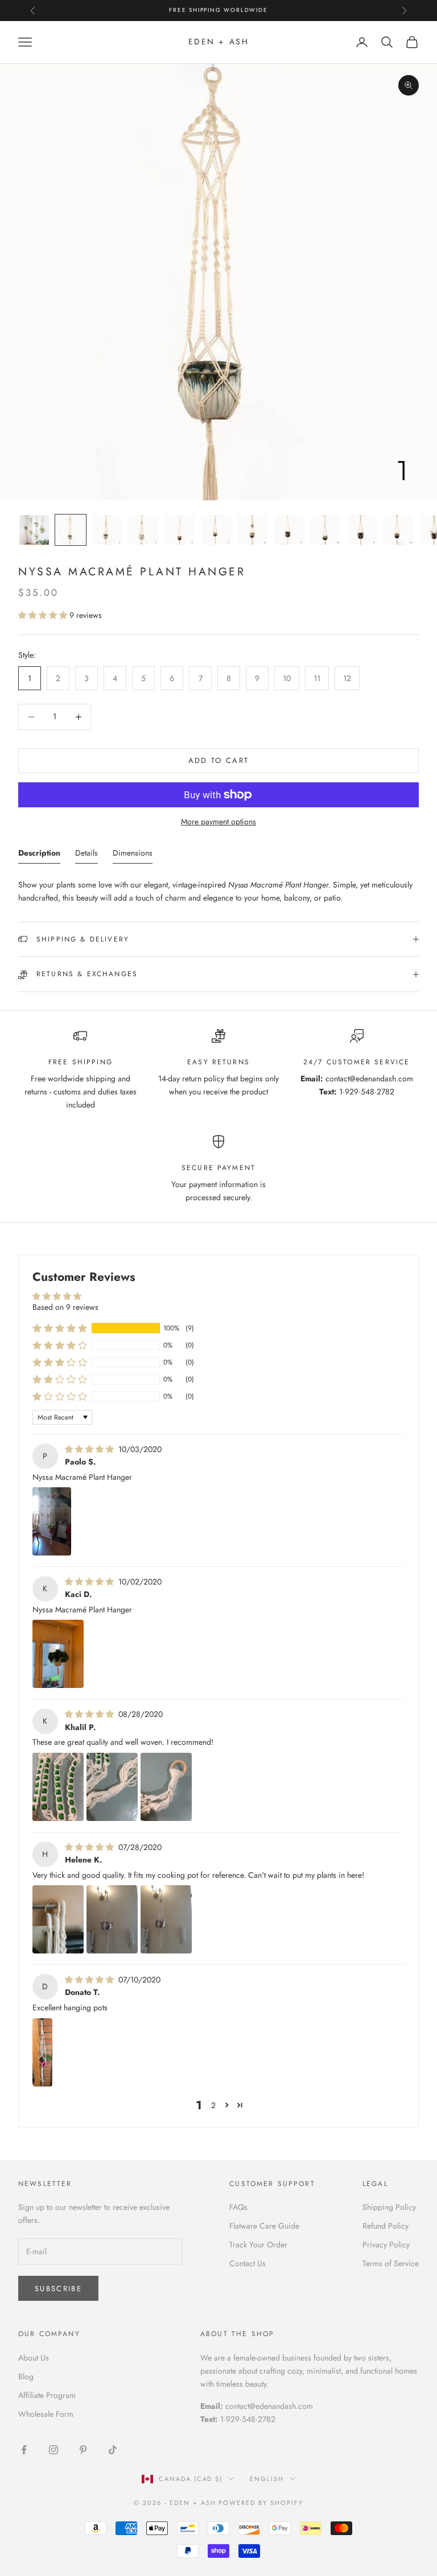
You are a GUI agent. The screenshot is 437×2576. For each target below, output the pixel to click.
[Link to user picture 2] (112, 1787)
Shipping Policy (389, 2207)
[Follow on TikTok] (113, 2450)
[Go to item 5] (180, 530)
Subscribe (58, 2289)
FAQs (238, 2207)
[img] (90, 1449)
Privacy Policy (386, 2245)
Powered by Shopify (261, 2503)
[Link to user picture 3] (166, 1787)
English (267, 2479)
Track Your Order (258, 2245)
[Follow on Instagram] (53, 2450)
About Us (34, 2358)
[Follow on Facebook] (24, 2450)
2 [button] (213, 2105)
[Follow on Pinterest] (83, 2450)
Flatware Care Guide (264, 2226)
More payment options (218, 822)
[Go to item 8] (289, 530)
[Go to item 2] (71, 530)
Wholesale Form (46, 2414)
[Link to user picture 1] (52, 1521)
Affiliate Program (47, 2395)
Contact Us (248, 2263)
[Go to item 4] (143, 530)
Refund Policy (386, 2226)
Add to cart (219, 760)
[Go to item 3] (107, 530)
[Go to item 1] (34, 530)
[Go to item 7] (253, 530)
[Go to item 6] (216, 530)
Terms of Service (391, 2263)
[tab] (39, 855)
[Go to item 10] (362, 530)
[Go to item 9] (325, 530)
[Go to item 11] (398, 530)
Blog (26, 2376)
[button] (44, 615)
